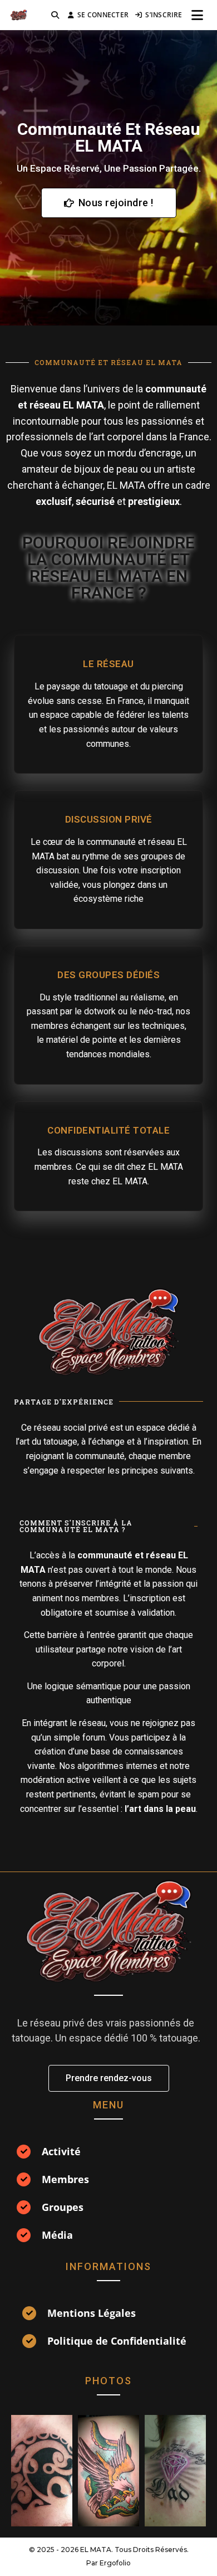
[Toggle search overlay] (55, 15)
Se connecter (103, 15)
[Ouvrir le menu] (197, 15)
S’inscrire (164, 15)
